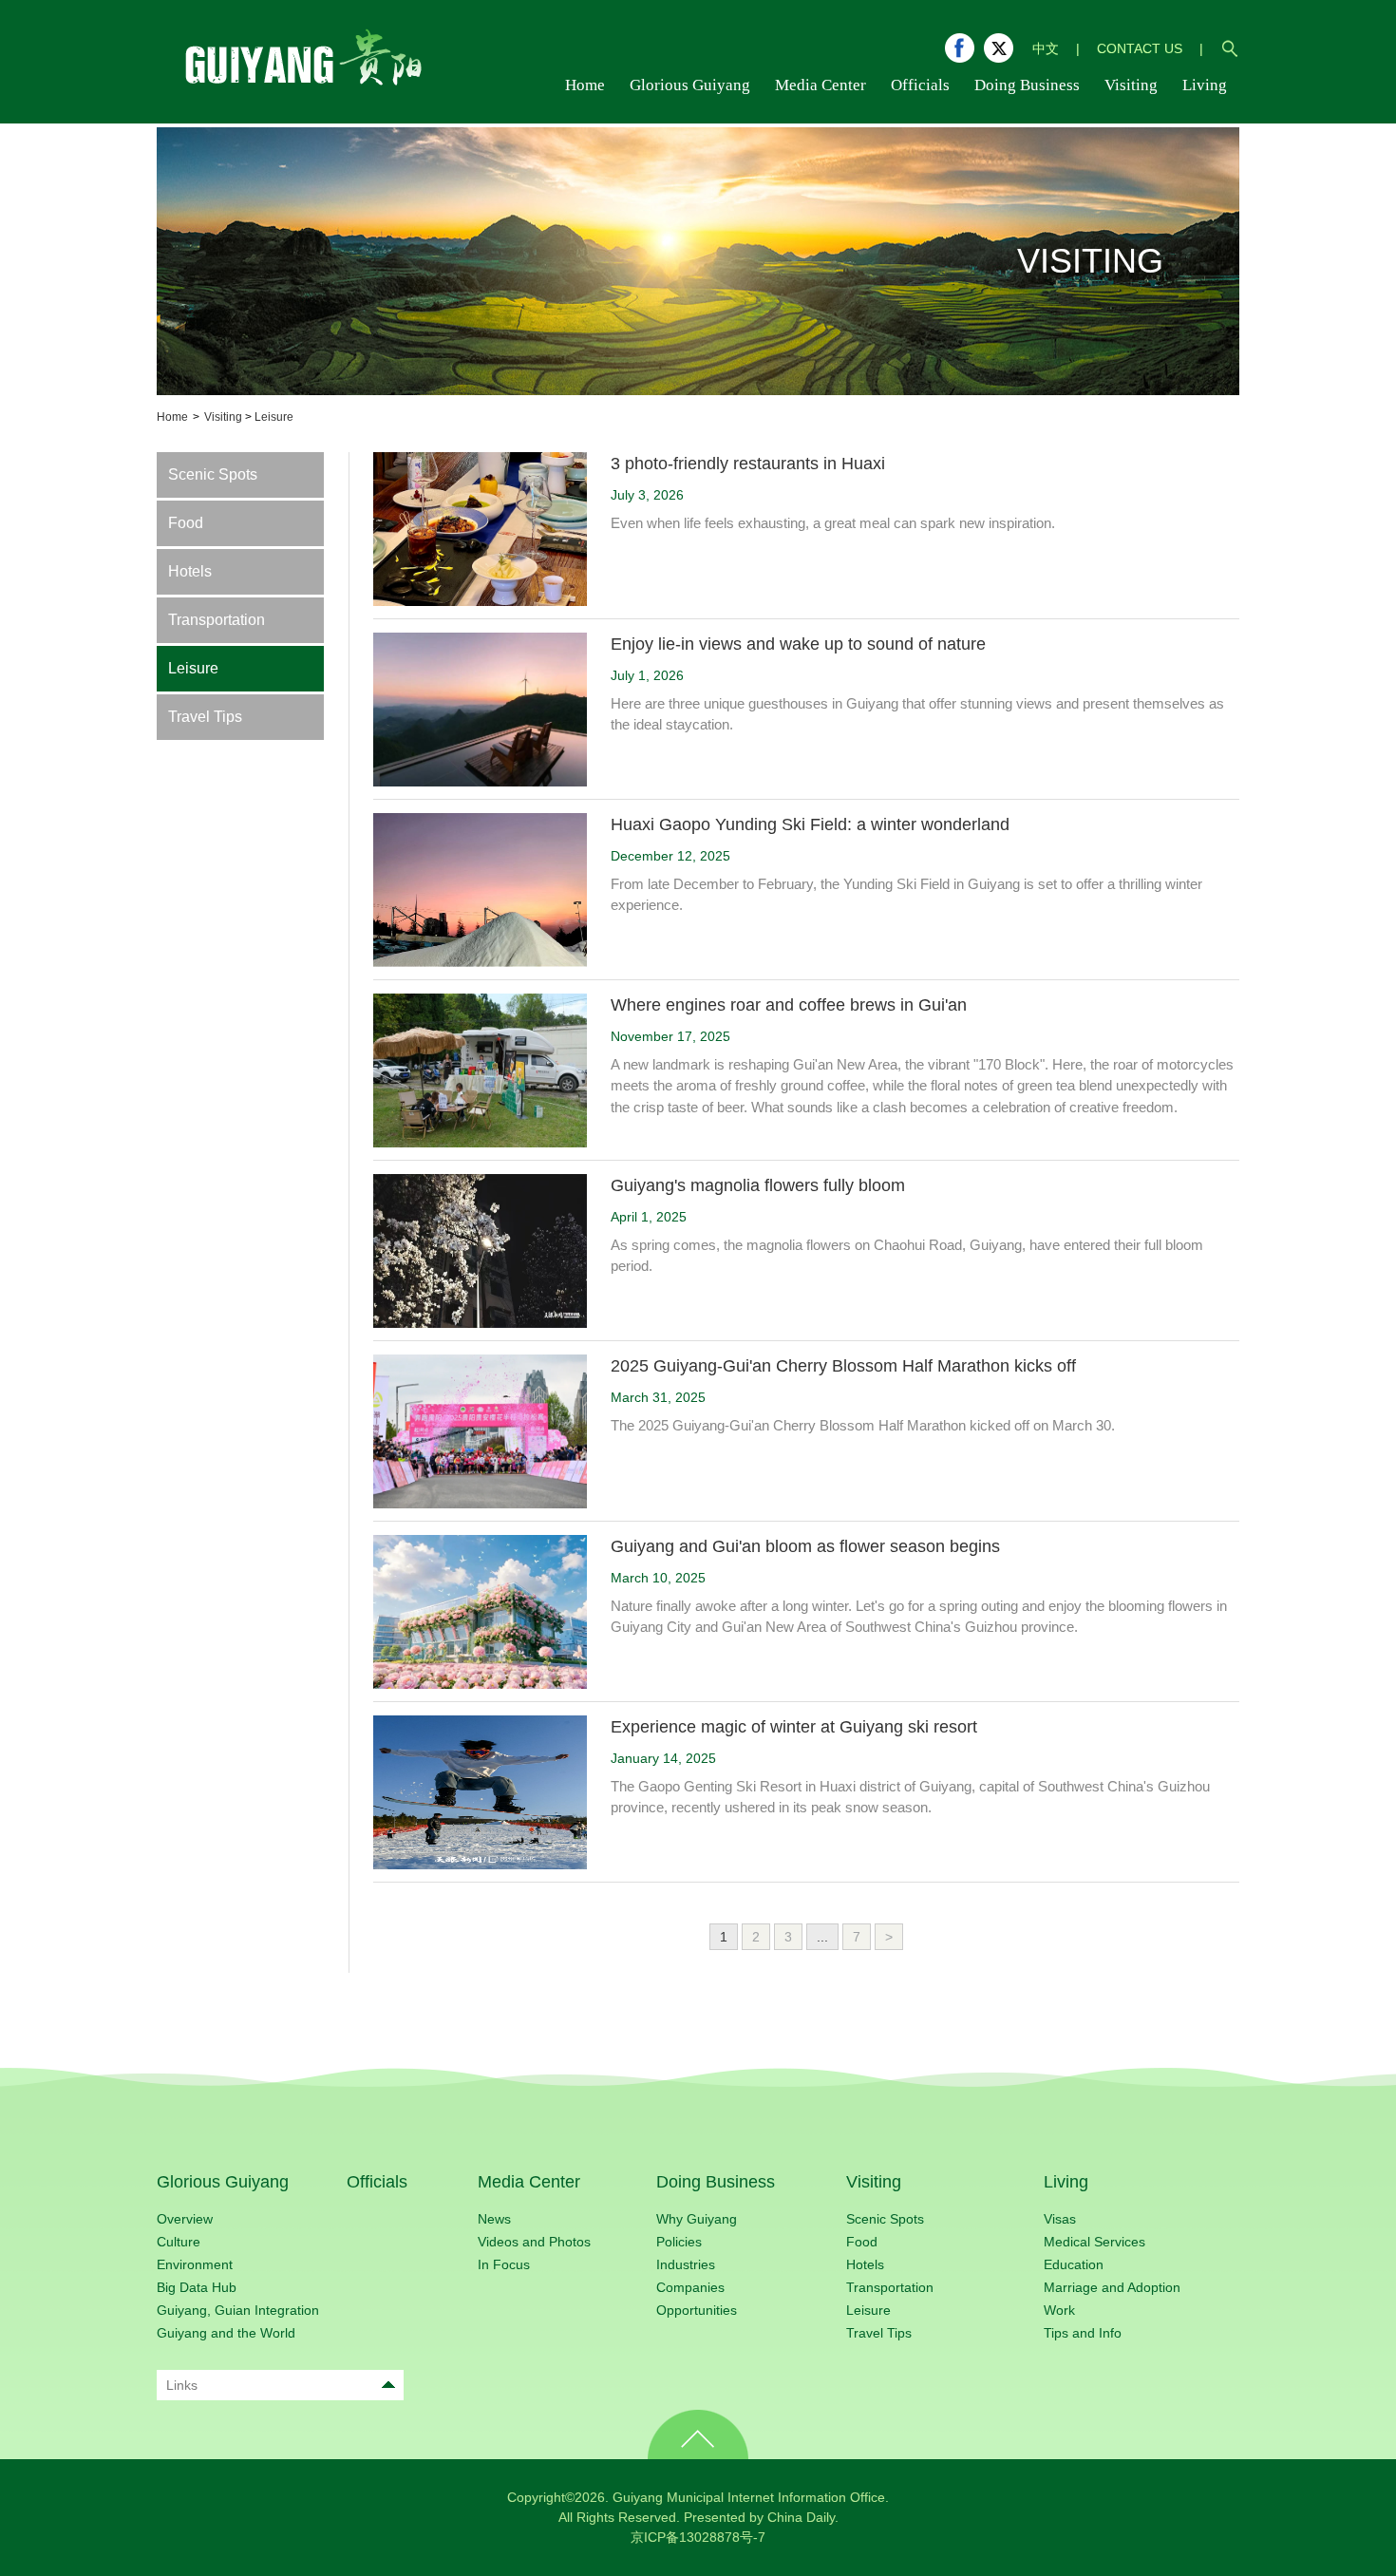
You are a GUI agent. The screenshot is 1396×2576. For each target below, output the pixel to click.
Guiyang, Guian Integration (238, 2310)
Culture (179, 2242)
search (1230, 48)
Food (186, 523)
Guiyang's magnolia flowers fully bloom (758, 1185)
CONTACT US (1140, 48)
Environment (195, 2264)
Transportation (217, 620)
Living (1066, 2182)
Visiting (223, 417)
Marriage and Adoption (1112, 2287)
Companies (690, 2287)
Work (1059, 2310)
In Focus (504, 2264)
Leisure (274, 417)
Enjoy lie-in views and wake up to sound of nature (798, 644)
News (494, 2219)
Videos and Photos (534, 2242)
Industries (686, 2264)
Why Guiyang (697, 2219)
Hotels (190, 571)
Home (172, 417)
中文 (1046, 48)
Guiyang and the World (226, 2333)
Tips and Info (1083, 2333)
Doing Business (716, 2182)
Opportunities (697, 2310)
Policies (679, 2242)
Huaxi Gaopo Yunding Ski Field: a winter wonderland (810, 824)
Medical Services (1094, 2242)
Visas (1060, 2219)
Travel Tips (205, 717)
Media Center (529, 2182)
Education (1074, 2264)
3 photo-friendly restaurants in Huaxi (748, 464)
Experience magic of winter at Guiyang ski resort (794, 1727)
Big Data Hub (197, 2287)
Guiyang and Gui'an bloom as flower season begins (805, 1546)
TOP (698, 2434)
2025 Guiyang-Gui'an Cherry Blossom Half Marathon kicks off (843, 1366)
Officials (377, 2182)
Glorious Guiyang (223, 2182)
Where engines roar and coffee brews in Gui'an (789, 1005)
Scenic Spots (213, 474)
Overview (185, 2219)
